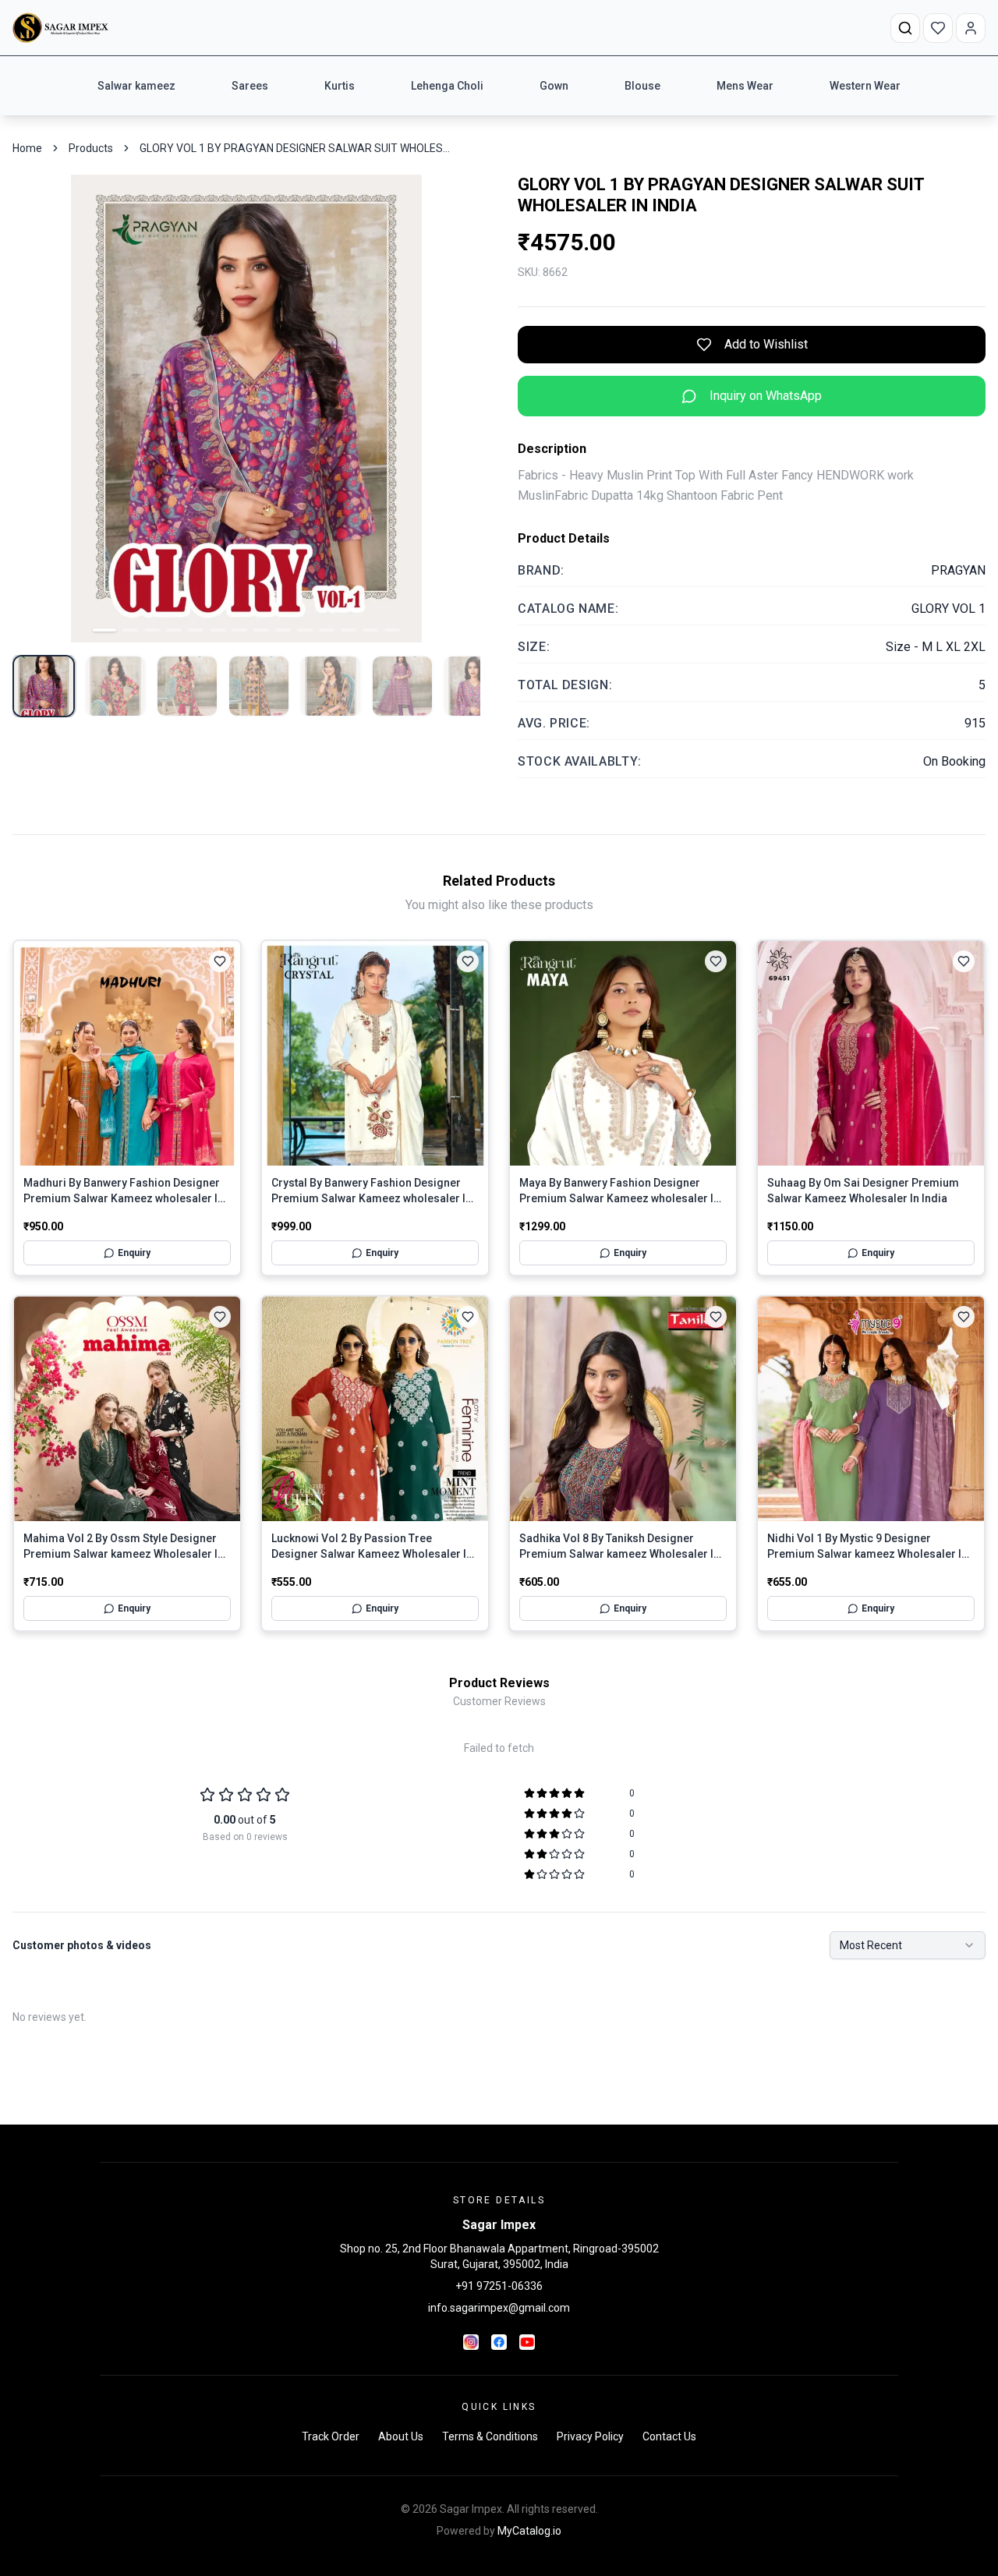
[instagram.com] (471, 2342)
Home (27, 148)
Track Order (331, 2436)
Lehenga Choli (447, 86)
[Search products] (905, 28)
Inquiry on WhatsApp (766, 396)
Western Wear (865, 86)
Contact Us (669, 2436)
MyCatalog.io (529, 2531)
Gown (554, 86)
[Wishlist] (938, 28)
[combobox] (908, 1945)
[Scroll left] (94, 86)
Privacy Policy (590, 2436)
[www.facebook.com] (499, 2342)
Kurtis (340, 86)
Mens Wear (745, 86)
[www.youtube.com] (527, 2342)
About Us (401, 2436)
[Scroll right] (904, 86)
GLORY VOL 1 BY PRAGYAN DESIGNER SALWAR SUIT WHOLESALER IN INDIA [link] (296, 148)
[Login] (971, 28)
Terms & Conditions (490, 2436)
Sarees (250, 86)
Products (91, 148)
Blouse (642, 86)
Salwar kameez (136, 86)
